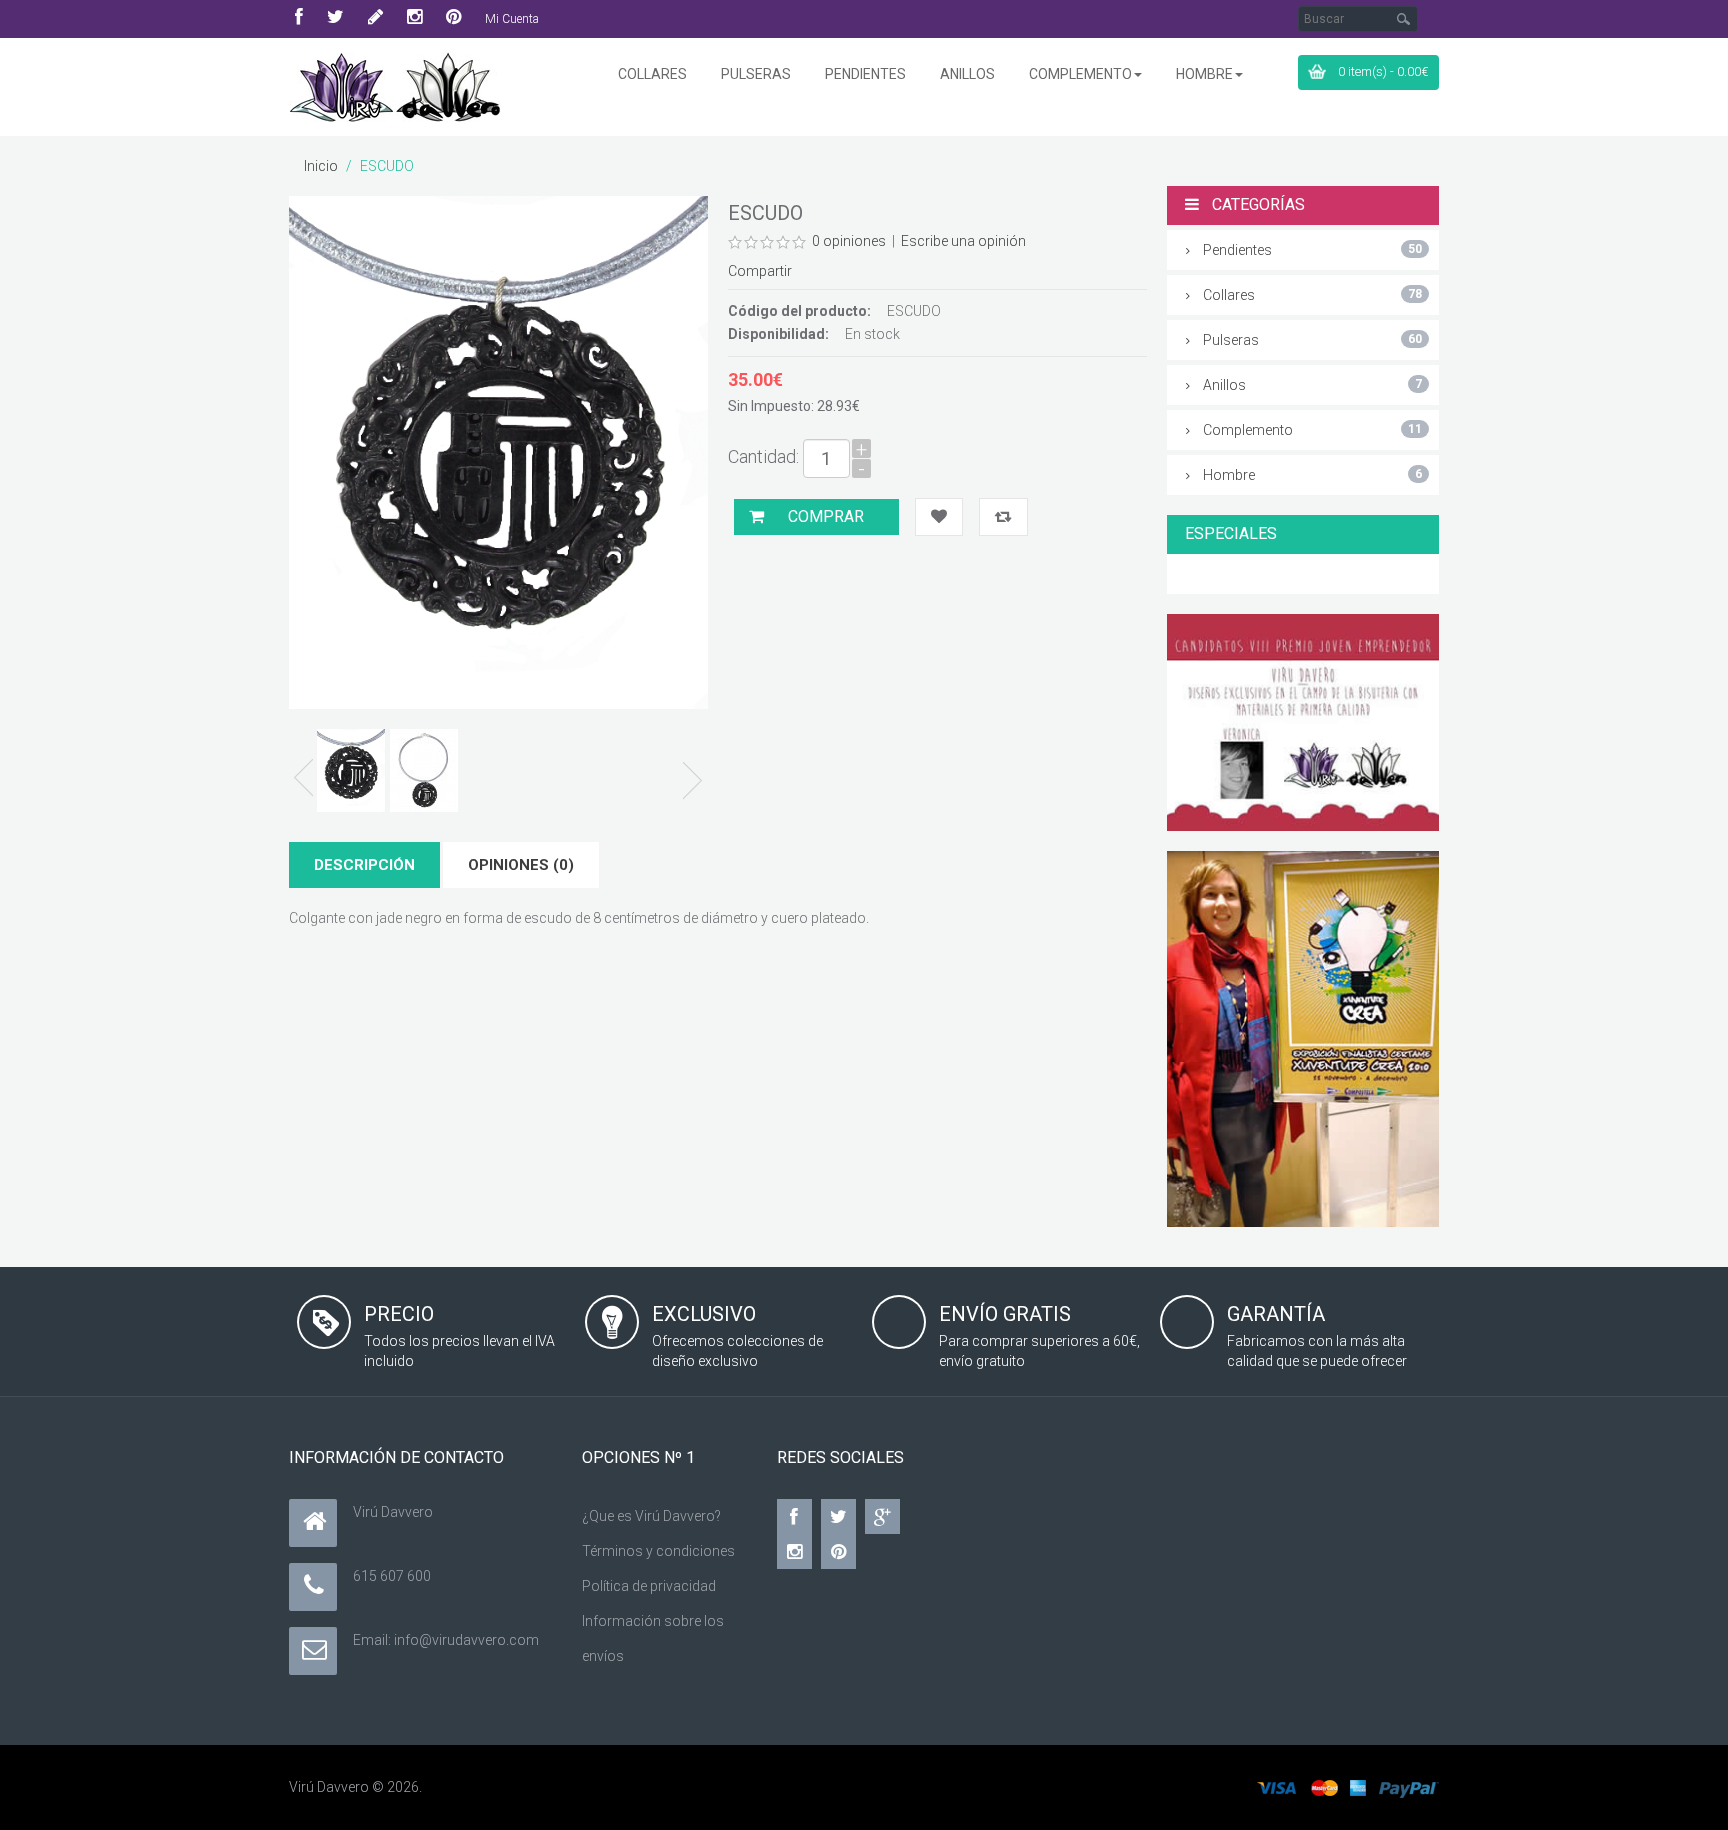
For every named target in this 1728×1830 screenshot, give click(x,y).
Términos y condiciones (658, 1551)
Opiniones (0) (521, 865)
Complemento (1313, 430)
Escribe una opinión (963, 241)
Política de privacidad (649, 1586)
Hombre (1313, 475)
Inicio (321, 166)
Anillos (1313, 385)
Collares (1313, 295)
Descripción (364, 865)
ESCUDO (387, 166)
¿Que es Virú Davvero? (651, 1516)
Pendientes (1313, 250)
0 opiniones (849, 241)
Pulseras (1313, 340)
